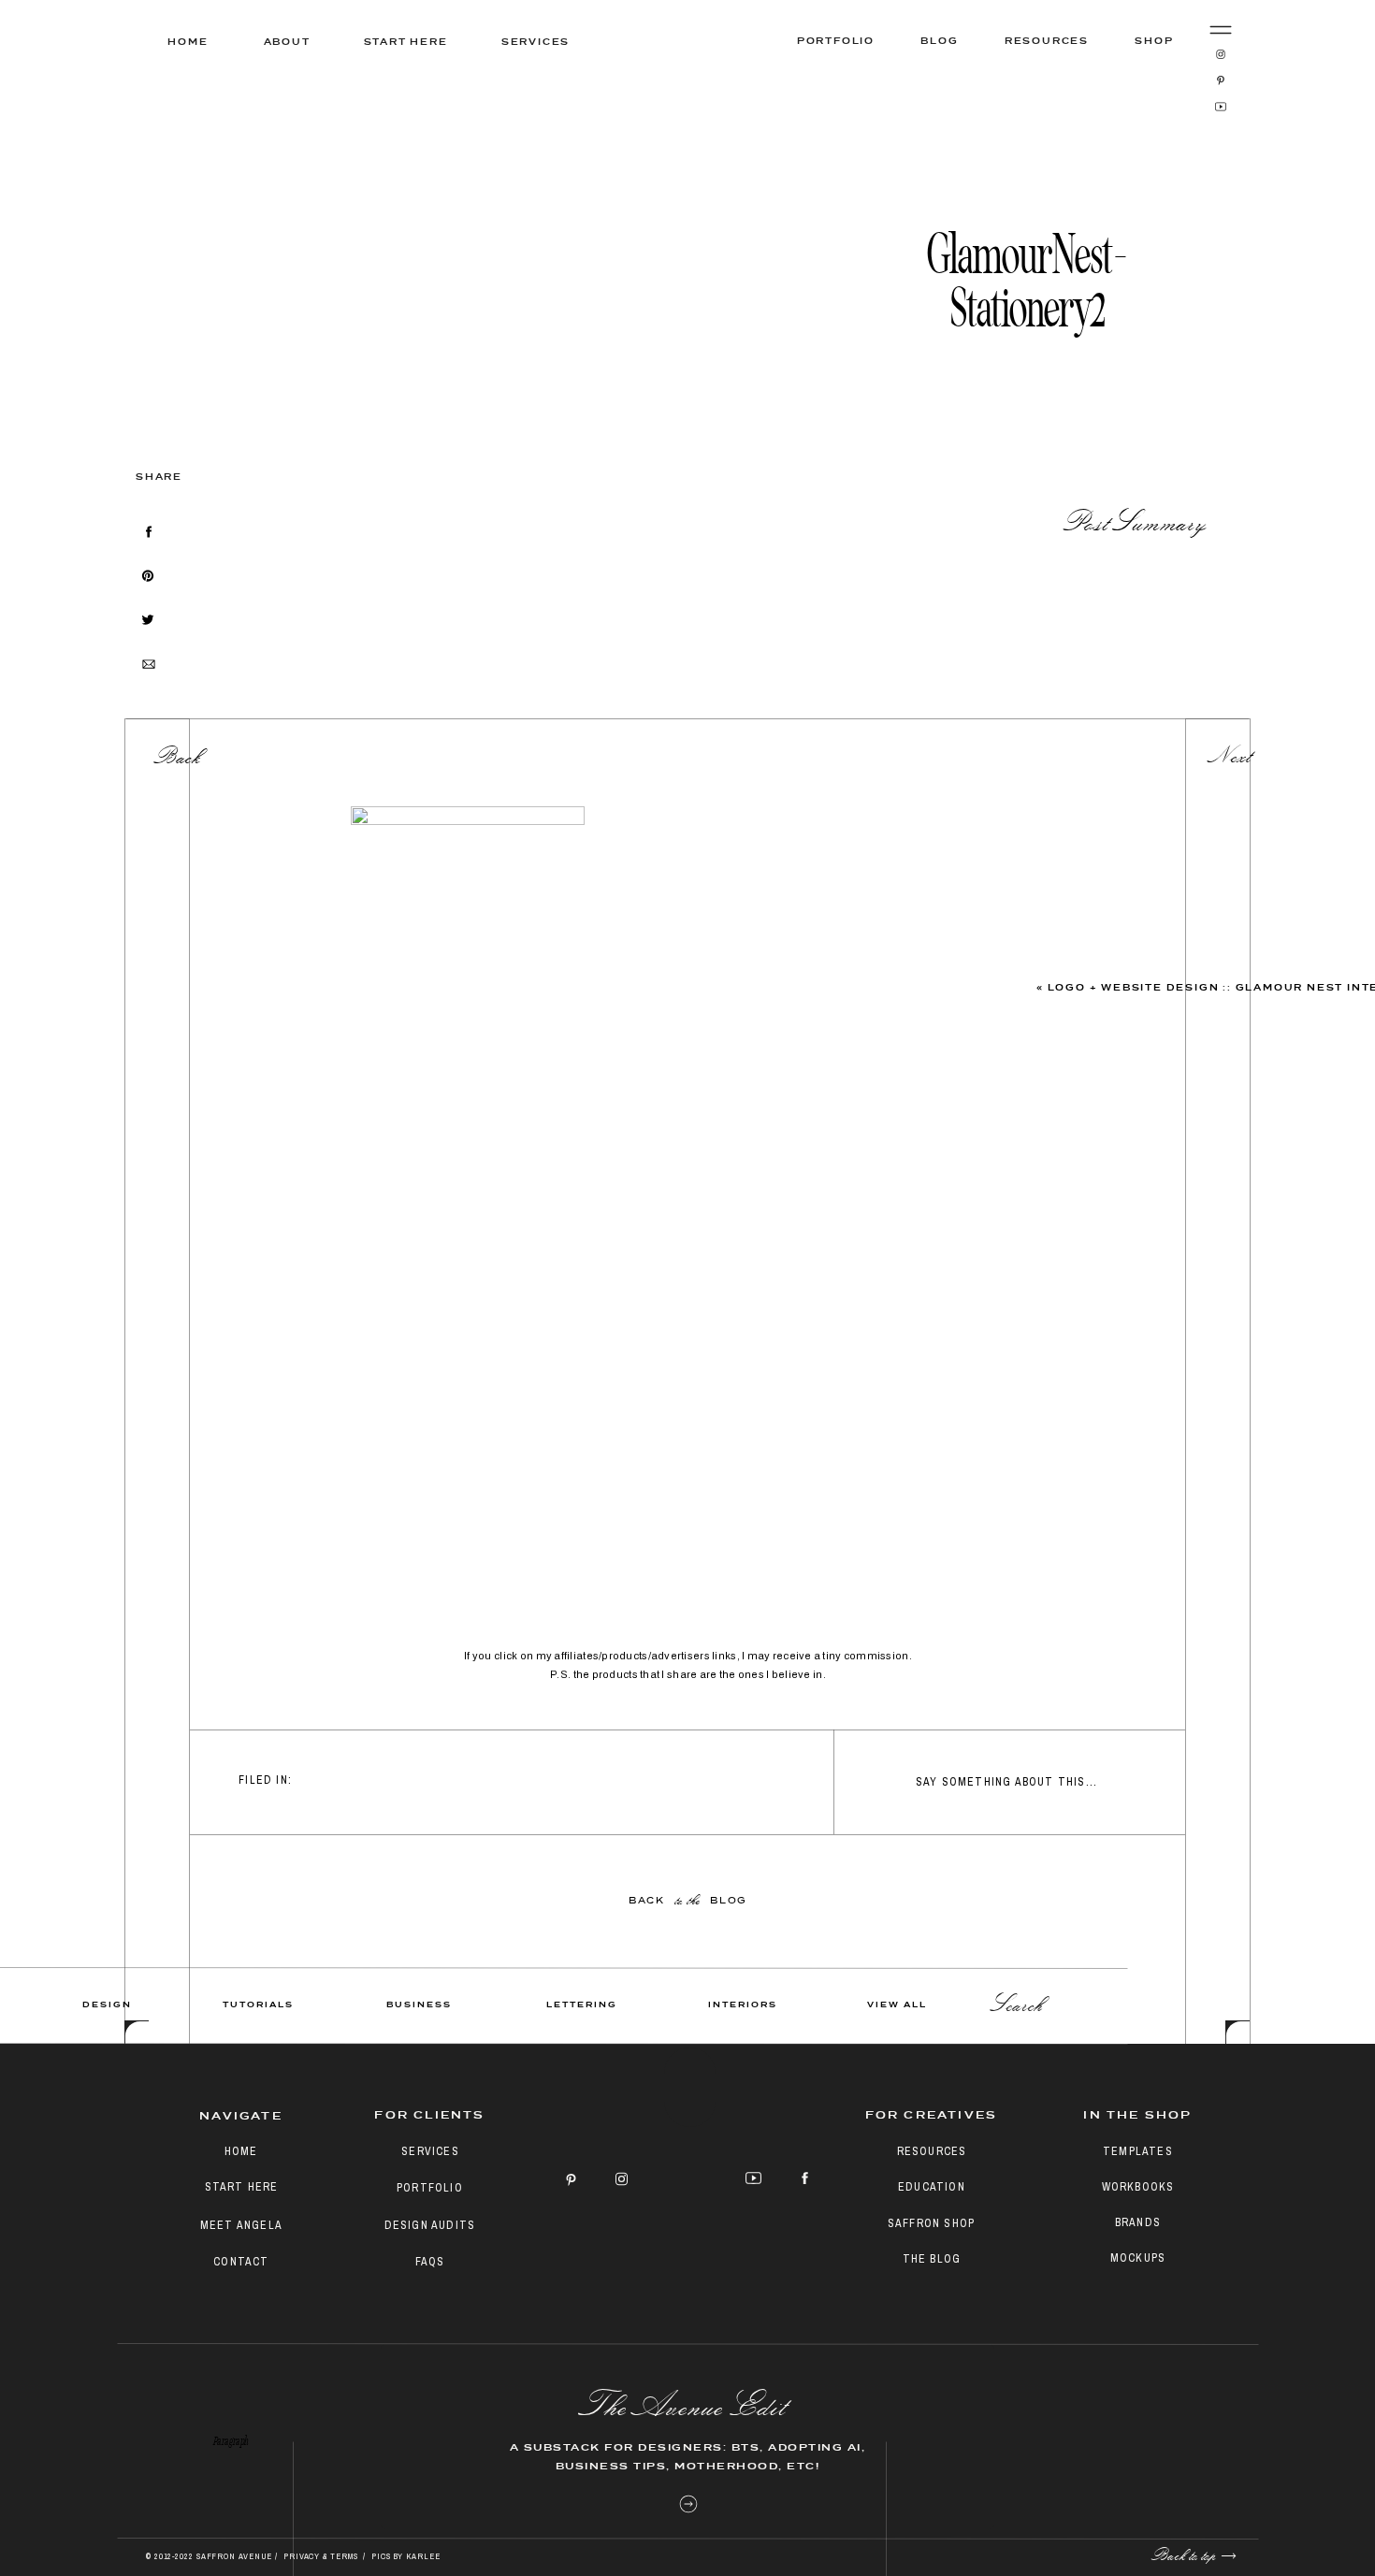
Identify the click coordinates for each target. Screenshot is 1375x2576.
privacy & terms (322, 2556)
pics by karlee (406, 2556)
